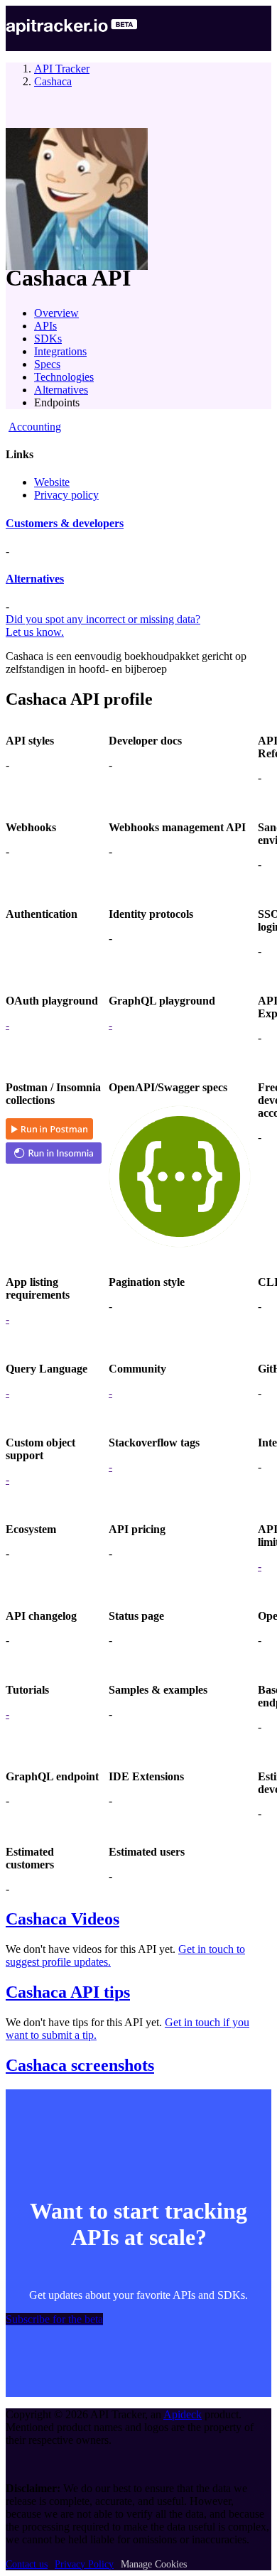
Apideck (183, 2414)
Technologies (64, 377)
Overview (56, 313)
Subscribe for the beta (54, 2319)
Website (52, 482)
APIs (45, 326)
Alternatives (61, 390)
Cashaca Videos (63, 1919)
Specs (47, 364)
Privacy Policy (84, 2564)
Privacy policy (66, 495)
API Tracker (62, 69)
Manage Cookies (154, 2564)
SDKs (48, 339)
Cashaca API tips (68, 1992)
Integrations (60, 351)
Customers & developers (65, 523)
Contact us (27, 2564)
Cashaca (53, 81)
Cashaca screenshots (80, 2065)
